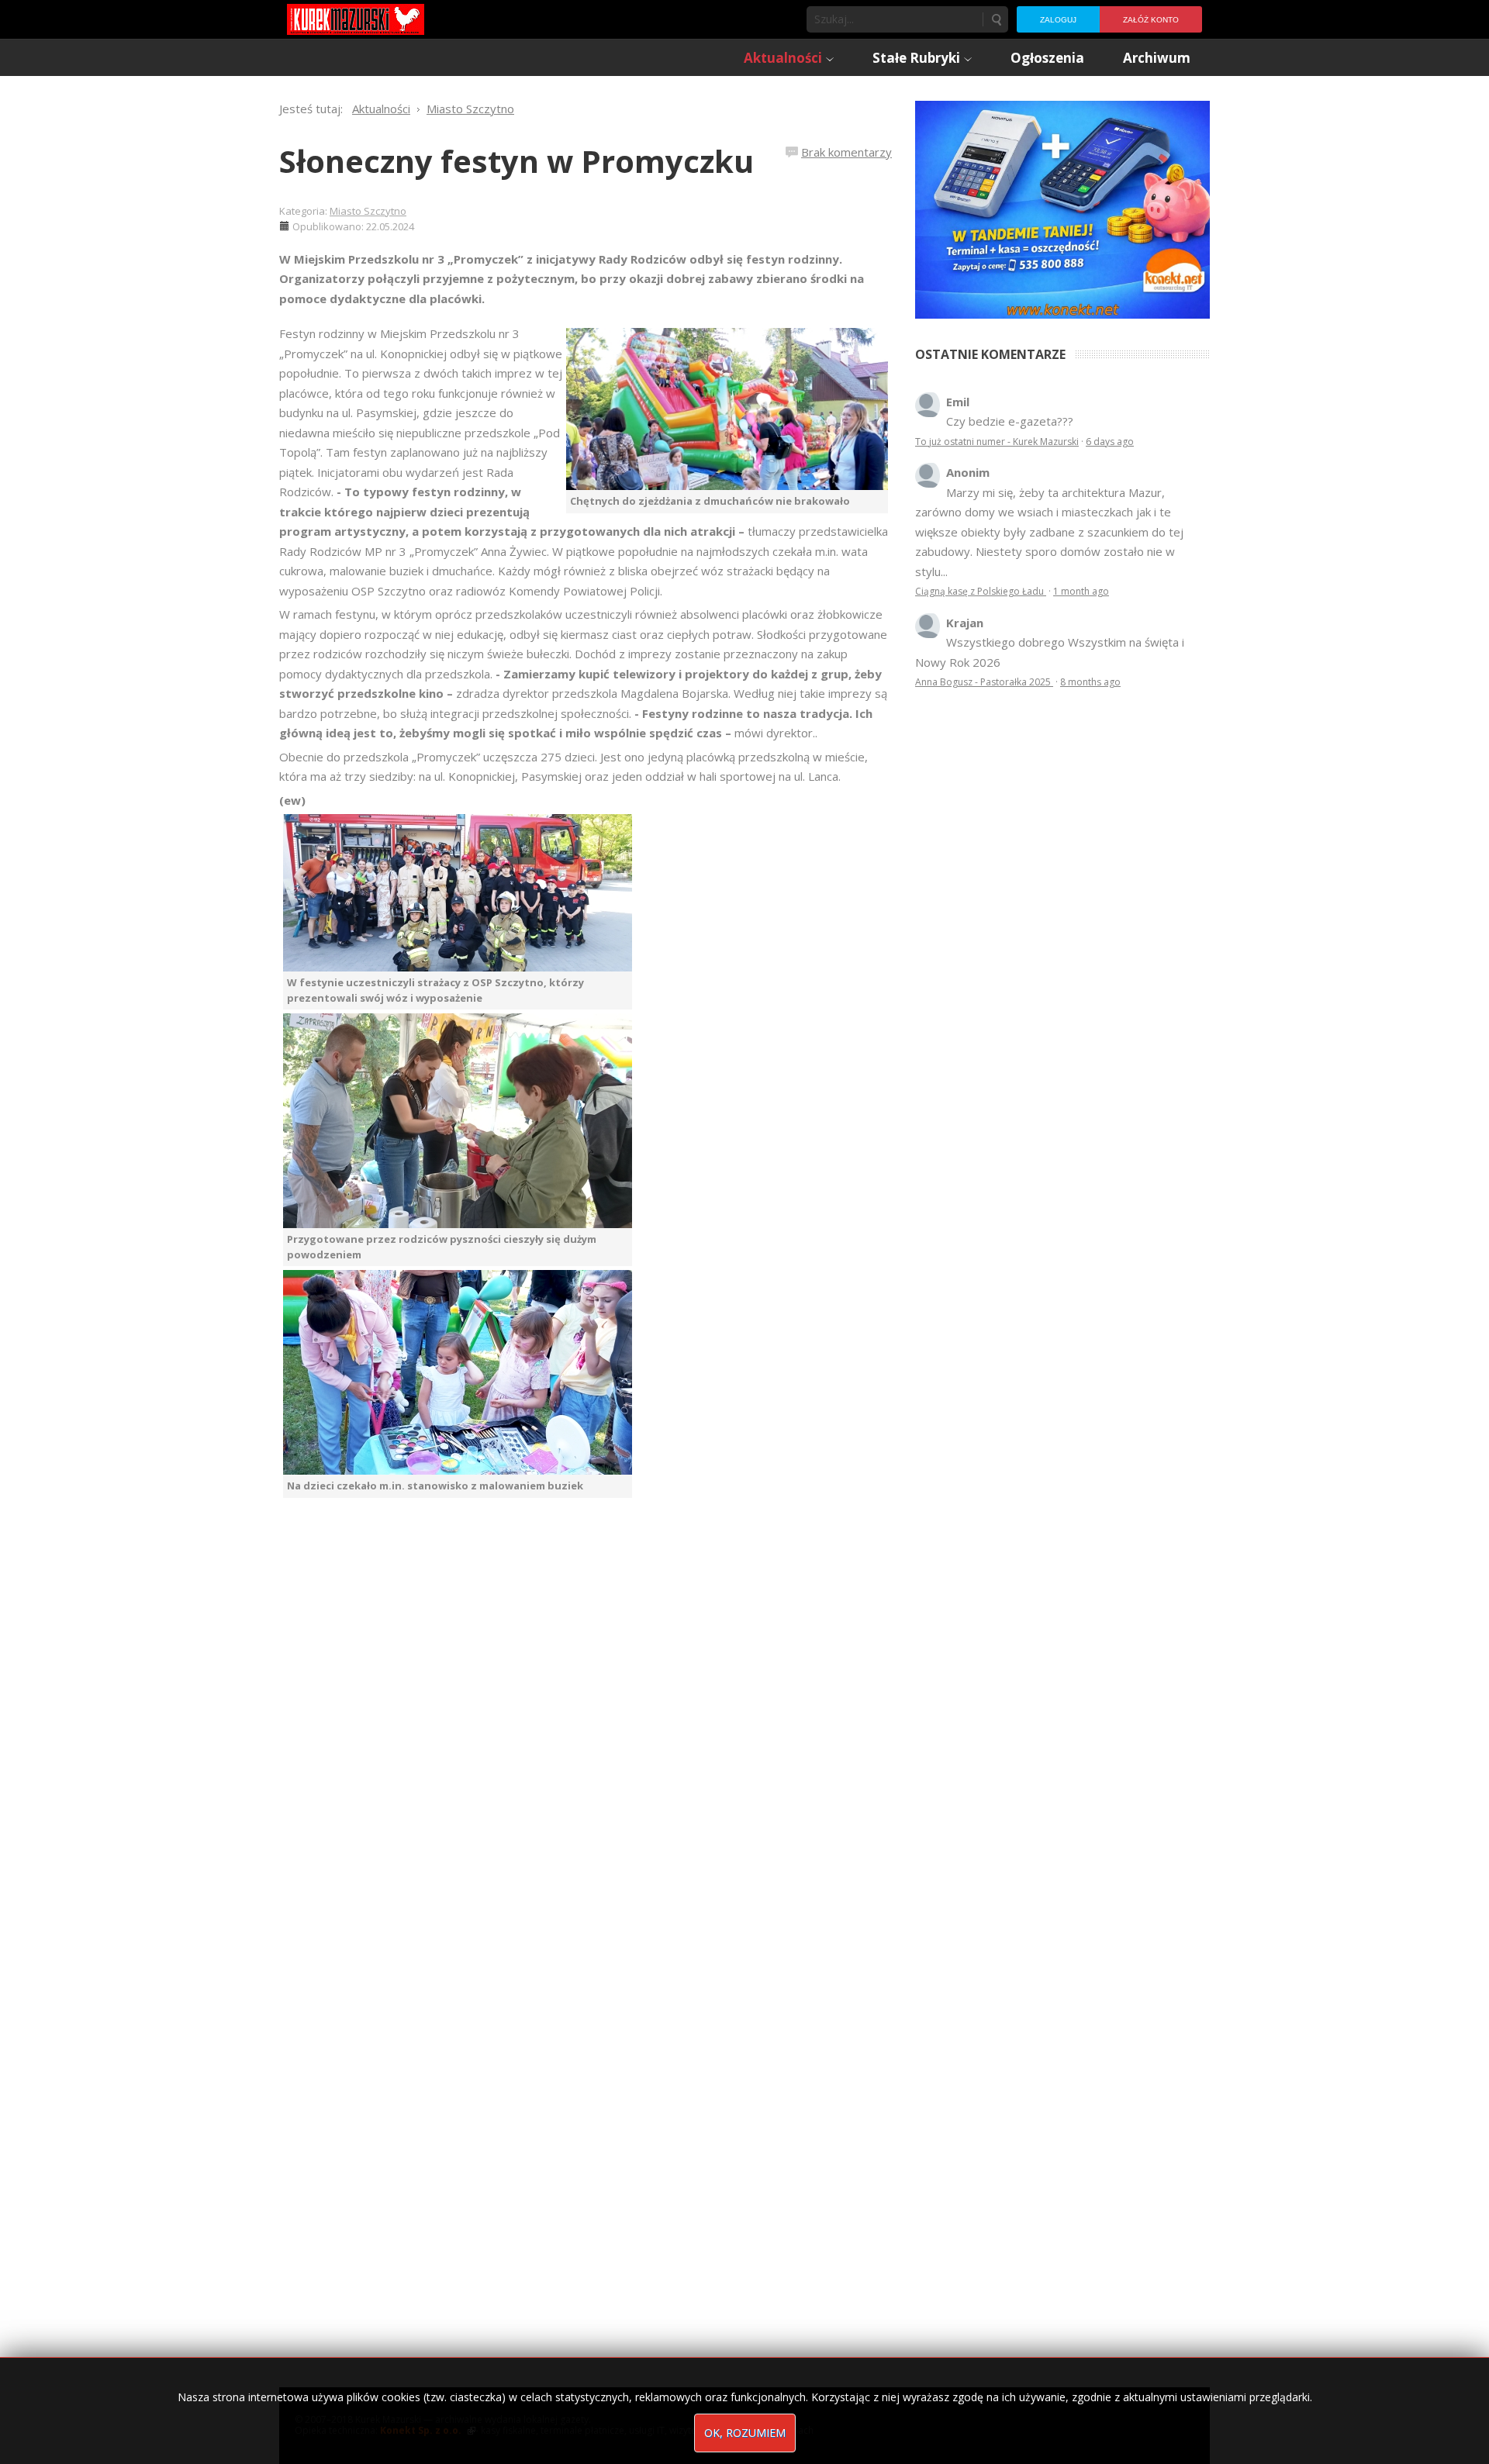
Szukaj (996, 19)
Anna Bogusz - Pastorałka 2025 (984, 682)
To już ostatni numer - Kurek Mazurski (997, 442)
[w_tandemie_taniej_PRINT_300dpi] (1062, 208)
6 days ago (1110, 442)
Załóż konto (1151, 20)
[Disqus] (586, 1715)
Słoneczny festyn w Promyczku (516, 161)
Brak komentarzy (846, 152)
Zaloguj (1058, 20)
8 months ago (1090, 682)
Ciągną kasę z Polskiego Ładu (981, 591)
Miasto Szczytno (368, 211)
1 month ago (1081, 591)
